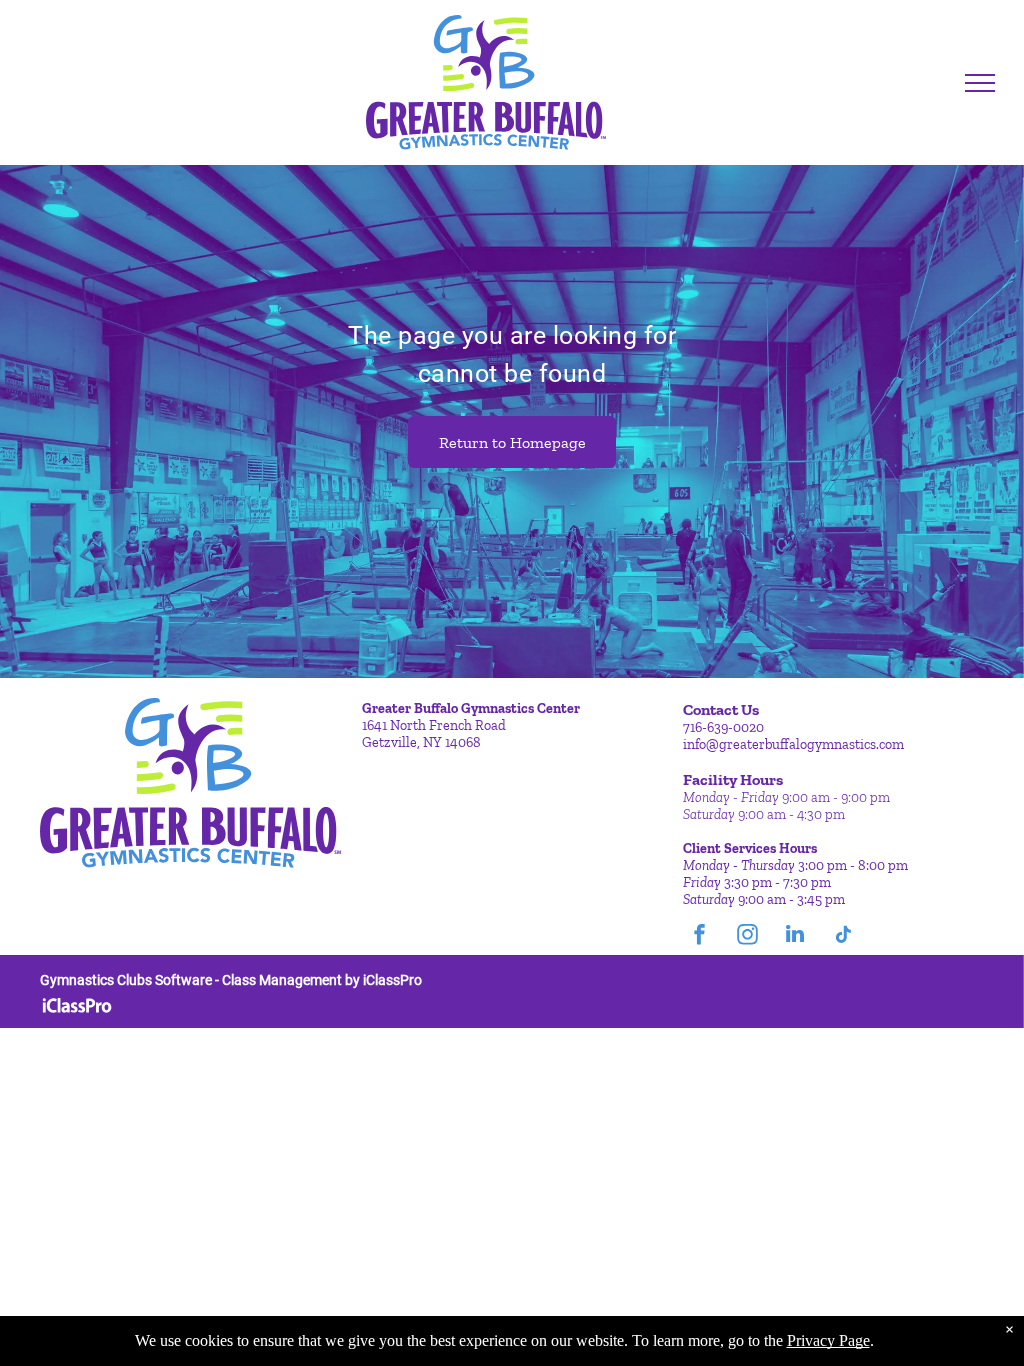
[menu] (980, 83)
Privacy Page (828, 1340)
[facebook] (699, 936)
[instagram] (747, 936)
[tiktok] (843, 936)
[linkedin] (795, 936)
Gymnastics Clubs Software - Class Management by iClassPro (231, 980)
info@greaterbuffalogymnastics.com (793, 744)
